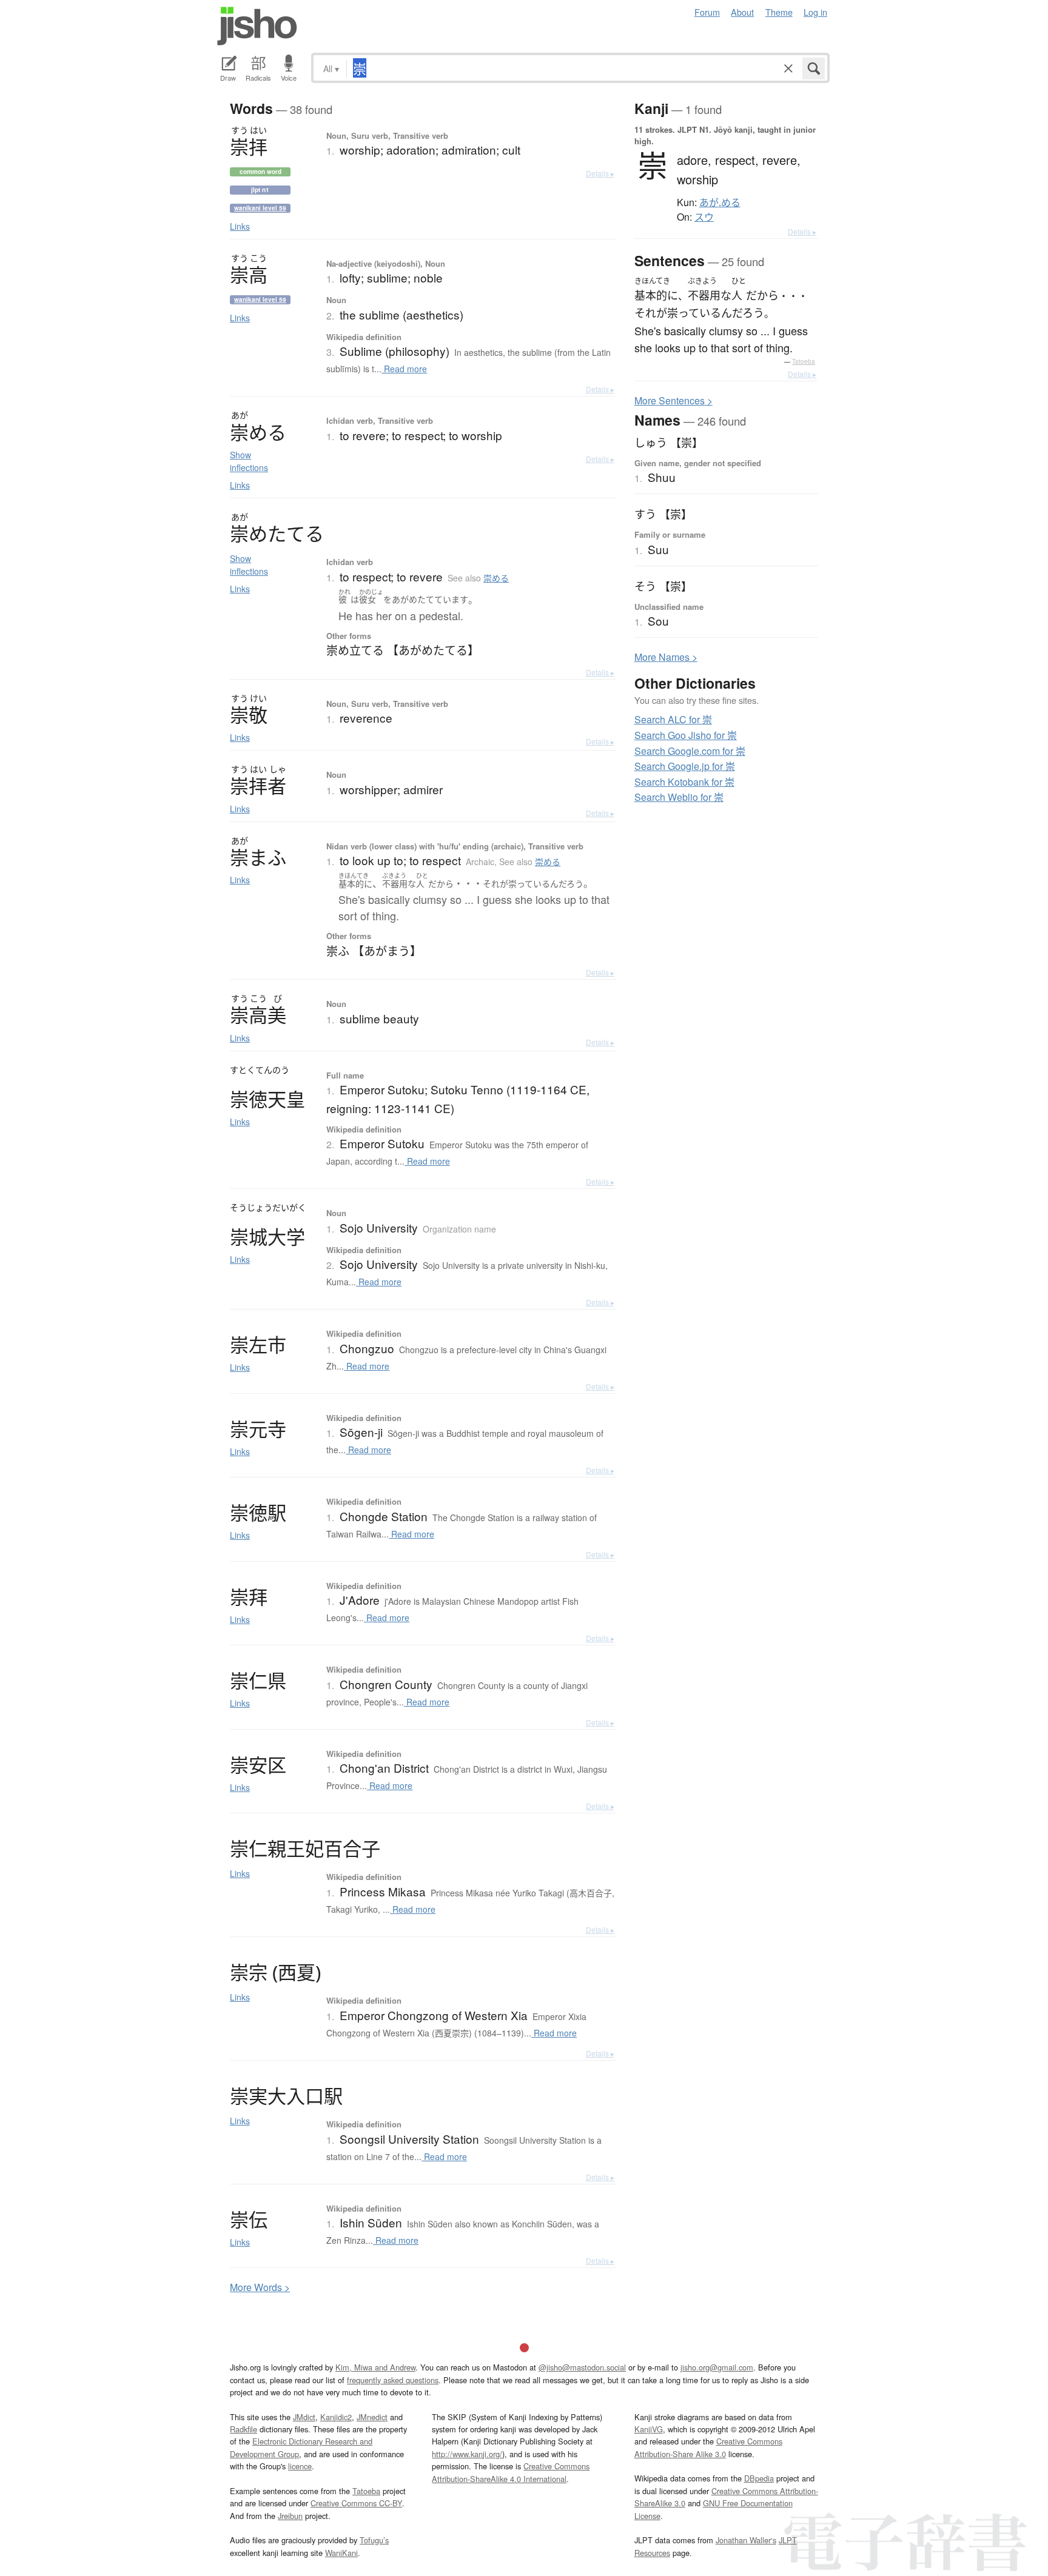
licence (300, 2466)
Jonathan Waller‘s (746, 2540)
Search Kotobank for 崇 (684, 782)
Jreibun (290, 2516)
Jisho (257, 26)
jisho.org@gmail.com (717, 2367)
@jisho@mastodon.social (582, 2367)
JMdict (304, 2417)
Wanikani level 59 (260, 208)
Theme (779, 12)
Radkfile (244, 2429)
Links (240, 226)
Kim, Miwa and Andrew (375, 2367)
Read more (404, 369)
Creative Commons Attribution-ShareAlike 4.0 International (511, 2472)
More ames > (666, 657)
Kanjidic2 (336, 2417)
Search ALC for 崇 (673, 719)
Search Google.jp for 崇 (685, 766)
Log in (815, 12)
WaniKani (341, 2553)
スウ (704, 217)
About (742, 12)
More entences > (673, 400)
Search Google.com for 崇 (690, 751)
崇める (496, 578)
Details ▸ (600, 173)
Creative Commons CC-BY (356, 2503)
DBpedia (759, 2478)
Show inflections (249, 461)
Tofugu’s (374, 2540)
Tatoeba (804, 361)
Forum (707, 12)
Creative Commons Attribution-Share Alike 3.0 (708, 2447)
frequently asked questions (393, 2380)
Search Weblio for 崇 (679, 797)
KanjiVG (649, 2429)
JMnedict (372, 2417)
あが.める (720, 202)
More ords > (260, 2287)
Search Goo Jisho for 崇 (686, 735)
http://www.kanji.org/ (467, 2454)
